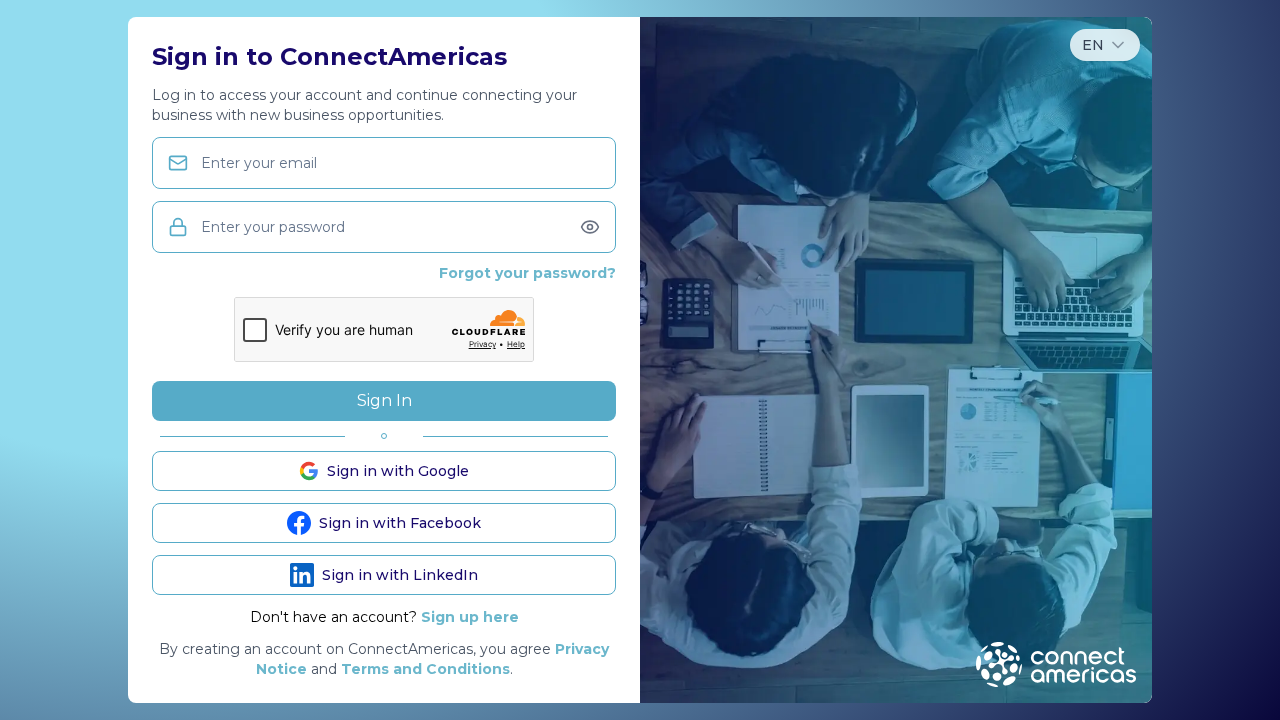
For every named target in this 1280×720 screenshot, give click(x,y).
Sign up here (470, 617)
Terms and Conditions (425, 669)
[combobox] (1105, 45)
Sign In (384, 400)
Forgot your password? (527, 273)
